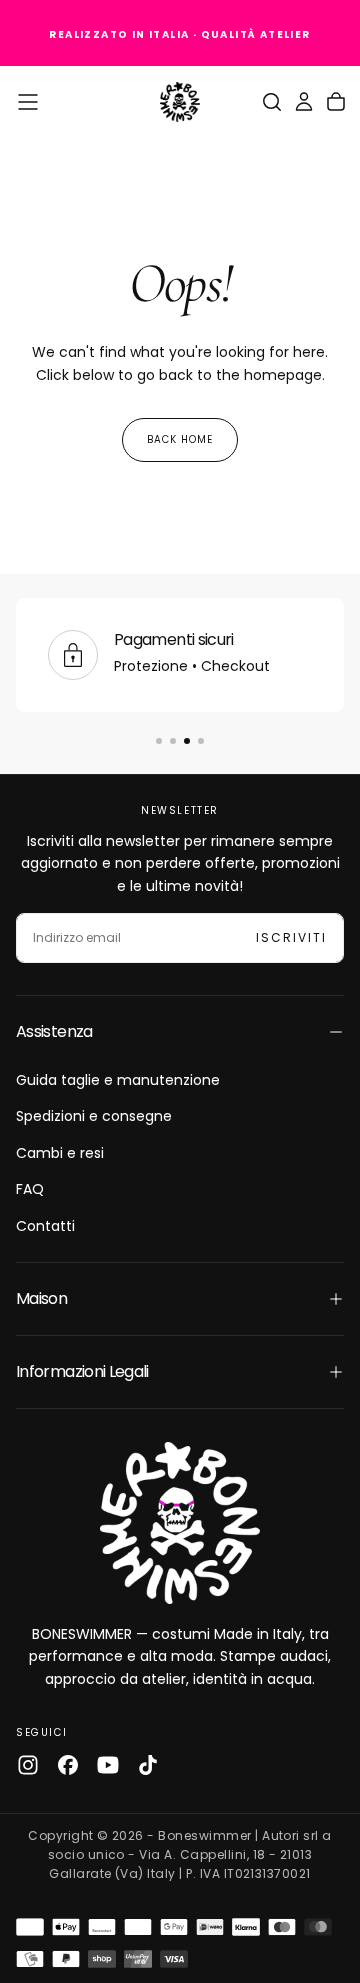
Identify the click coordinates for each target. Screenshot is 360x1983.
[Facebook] (68, 1765)
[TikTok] (148, 1765)
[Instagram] (28, 1765)
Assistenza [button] (54, 1031)
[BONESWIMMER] (180, 1523)
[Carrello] (336, 102)
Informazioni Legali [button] (82, 1371)
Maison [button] (41, 1298)
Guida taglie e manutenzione (118, 1080)
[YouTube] (108, 1765)
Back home (180, 439)
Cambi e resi (60, 1153)
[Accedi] (304, 102)
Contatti (45, 1226)
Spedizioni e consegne (94, 1116)
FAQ (30, 1189)
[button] (28, 102)
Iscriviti (291, 937)
